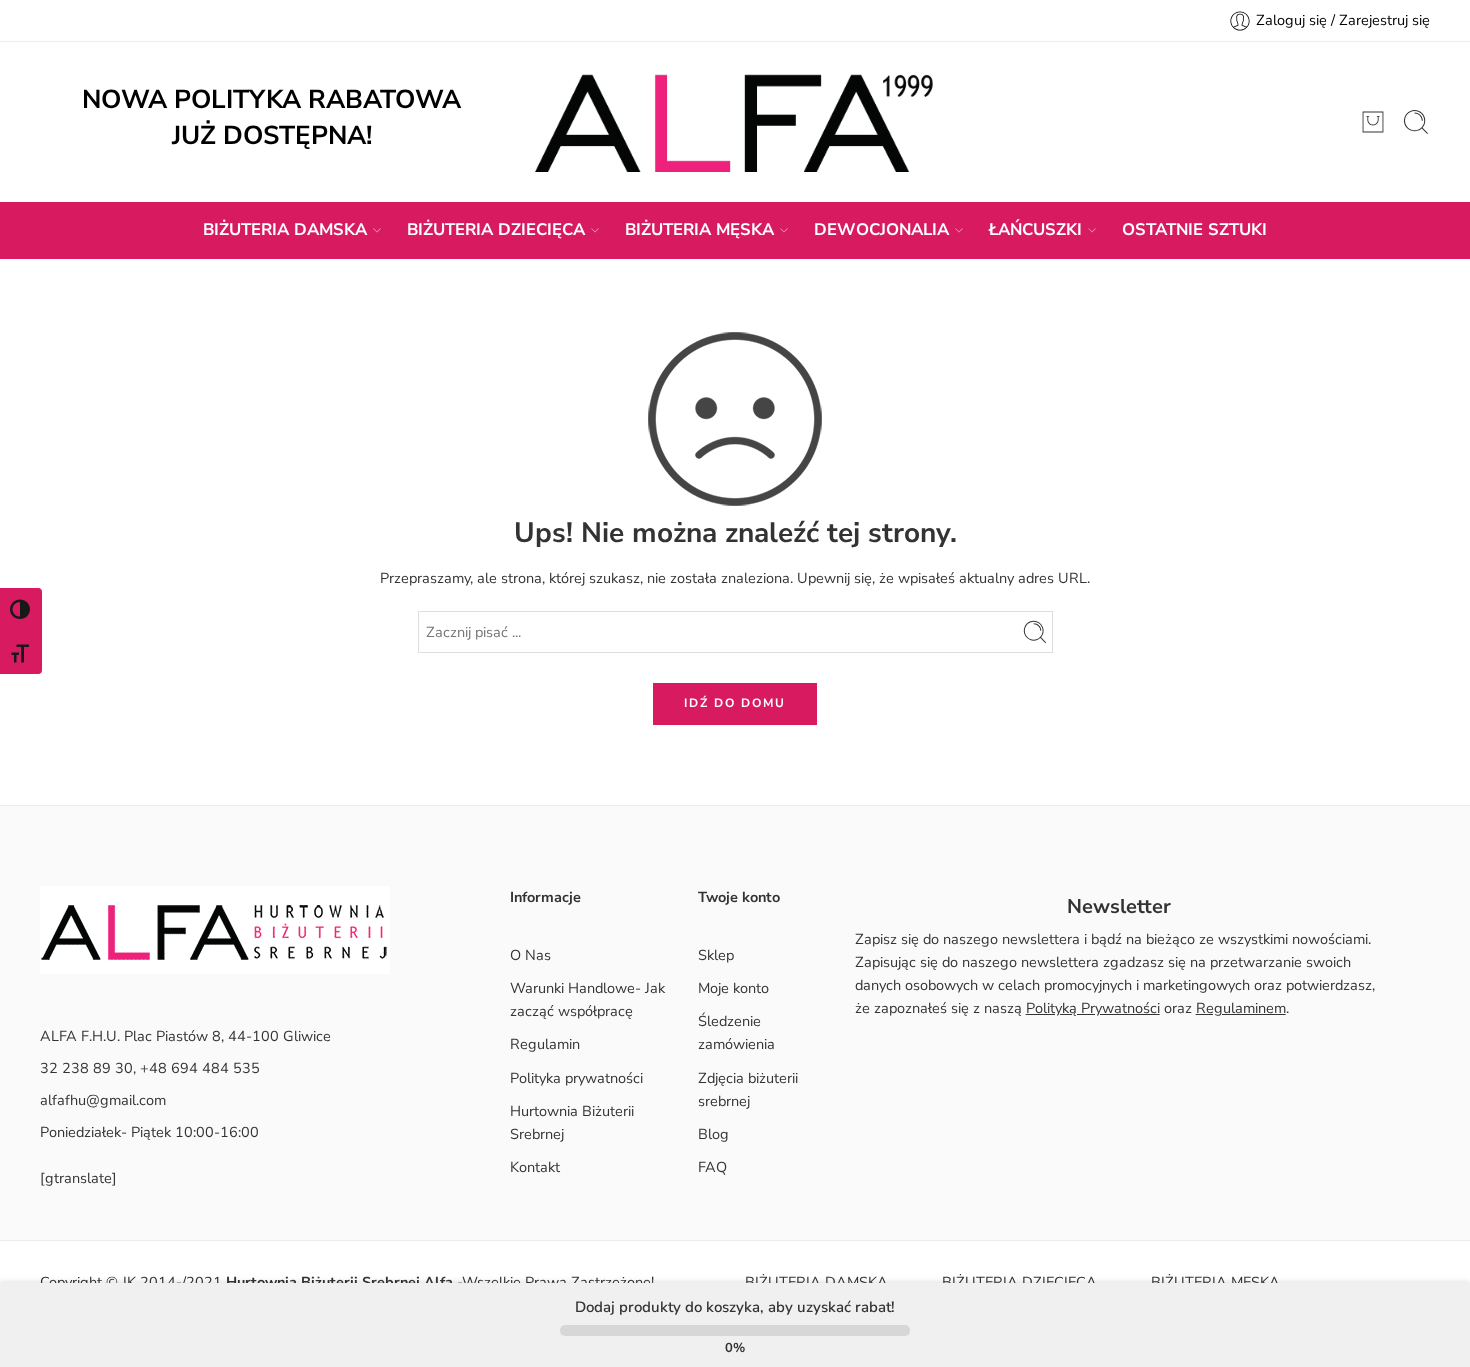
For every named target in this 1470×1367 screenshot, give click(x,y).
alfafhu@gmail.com (103, 1100)
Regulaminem (1241, 1008)
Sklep (716, 955)
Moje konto (733, 988)
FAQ (712, 1167)
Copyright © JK (90, 1282)
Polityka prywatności (576, 1078)
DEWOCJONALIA (881, 229)
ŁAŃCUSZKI (1035, 229)
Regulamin (545, 1044)
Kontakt (535, 1167)
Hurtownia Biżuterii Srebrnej (572, 1122)
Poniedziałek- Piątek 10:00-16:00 (149, 1132)
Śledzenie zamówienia (736, 1032)
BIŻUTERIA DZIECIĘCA (496, 229)
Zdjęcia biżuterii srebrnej (748, 1089)
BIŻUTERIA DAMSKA (285, 229)
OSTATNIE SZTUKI (1194, 229)
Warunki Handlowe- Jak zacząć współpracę (587, 999)
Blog (713, 1134)
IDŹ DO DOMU (735, 703)
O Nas (530, 955)
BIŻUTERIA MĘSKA (699, 229)
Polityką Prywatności (1093, 1008)
